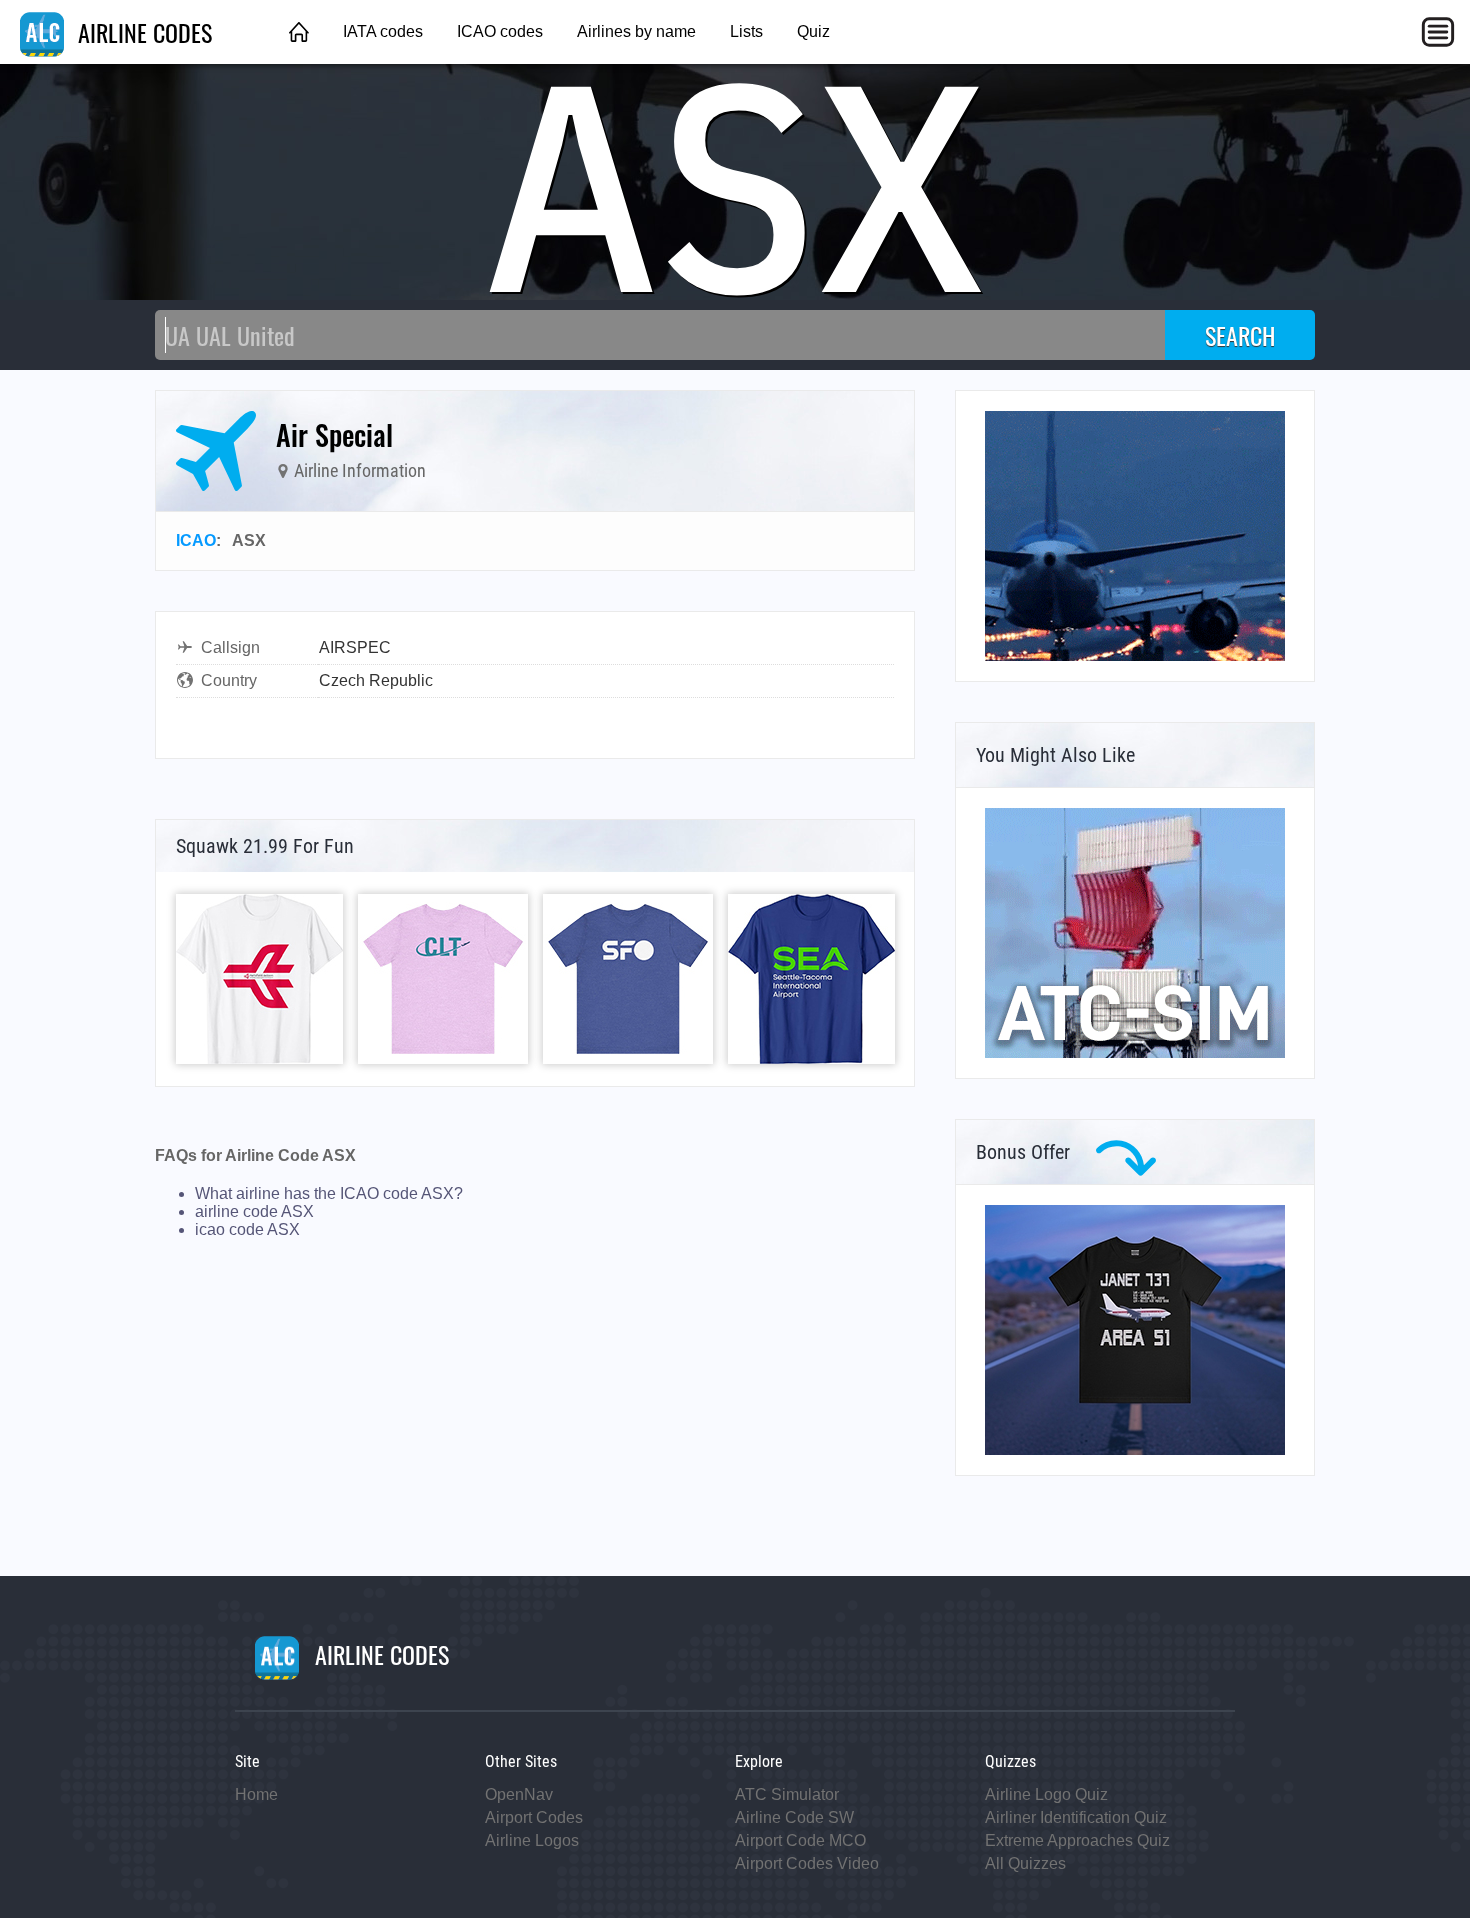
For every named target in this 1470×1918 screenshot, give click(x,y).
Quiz (813, 31)
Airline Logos (532, 1840)
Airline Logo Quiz (1046, 1794)
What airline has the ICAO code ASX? (329, 1193)
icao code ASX (247, 1229)
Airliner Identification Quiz (1076, 1817)
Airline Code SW (794, 1817)
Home (256, 1794)
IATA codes (383, 31)
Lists (746, 31)
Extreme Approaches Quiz (1077, 1840)
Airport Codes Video (807, 1863)
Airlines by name (636, 31)
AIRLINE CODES (142, 32)
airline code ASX (254, 1211)
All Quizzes (1025, 1863)
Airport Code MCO (800, 1840)
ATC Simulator (787, 1794)
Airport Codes (534, 1817)
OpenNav (519, 1794)
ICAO (196, 540)
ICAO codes (500, 31)
